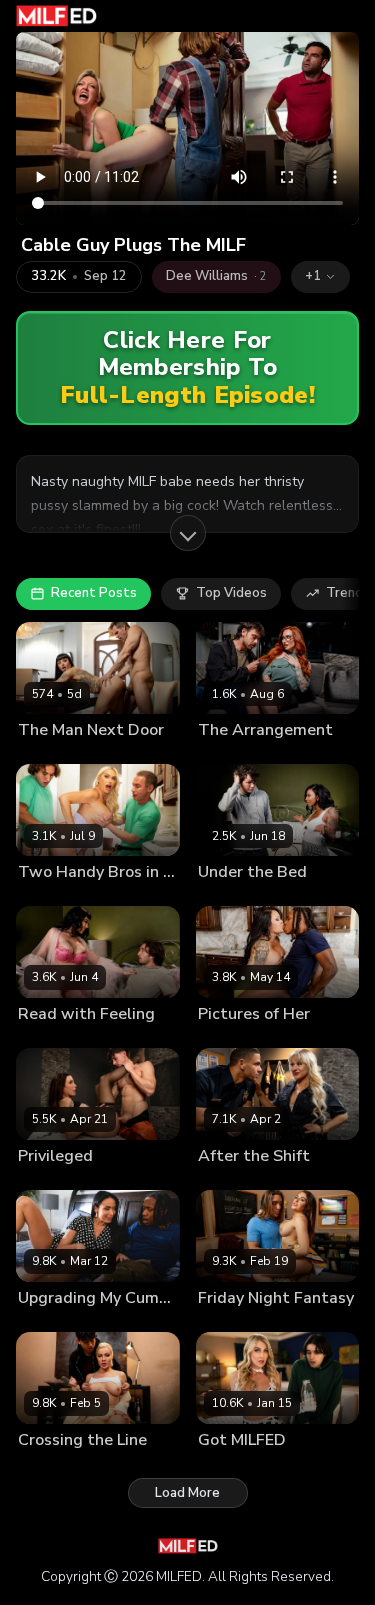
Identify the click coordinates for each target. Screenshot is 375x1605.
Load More (187, 1493)
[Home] (56, 16)
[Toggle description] (188, 533)
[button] (320, 277)
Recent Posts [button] (94, 593)
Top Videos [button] (231, 593)
